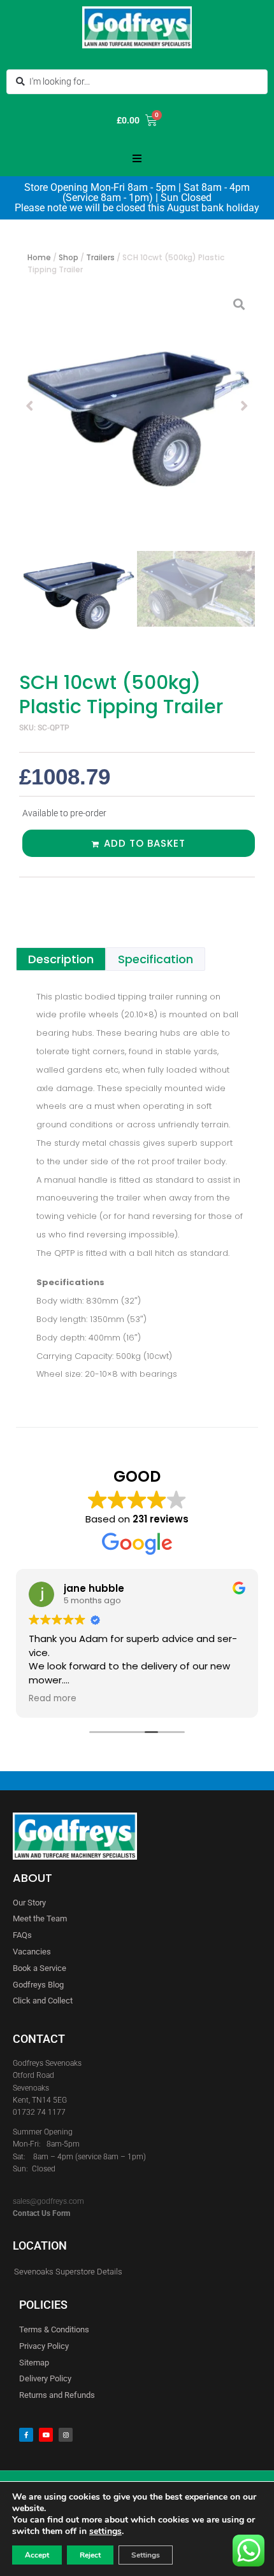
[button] (137, 158)
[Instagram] (66, 2435)
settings (105, 2531)
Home (39, 257)
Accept (37, 2555)
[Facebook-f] (26, 2435)
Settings (146, 2555)
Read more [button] (53, 1699)
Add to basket (145, 843)
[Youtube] (46, 2435)
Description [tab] (61, 959)
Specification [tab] (155, 959)
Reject (90, 2555)
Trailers (100, 257)
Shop (68, 257)
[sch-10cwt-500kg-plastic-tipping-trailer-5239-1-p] (137, 406)
